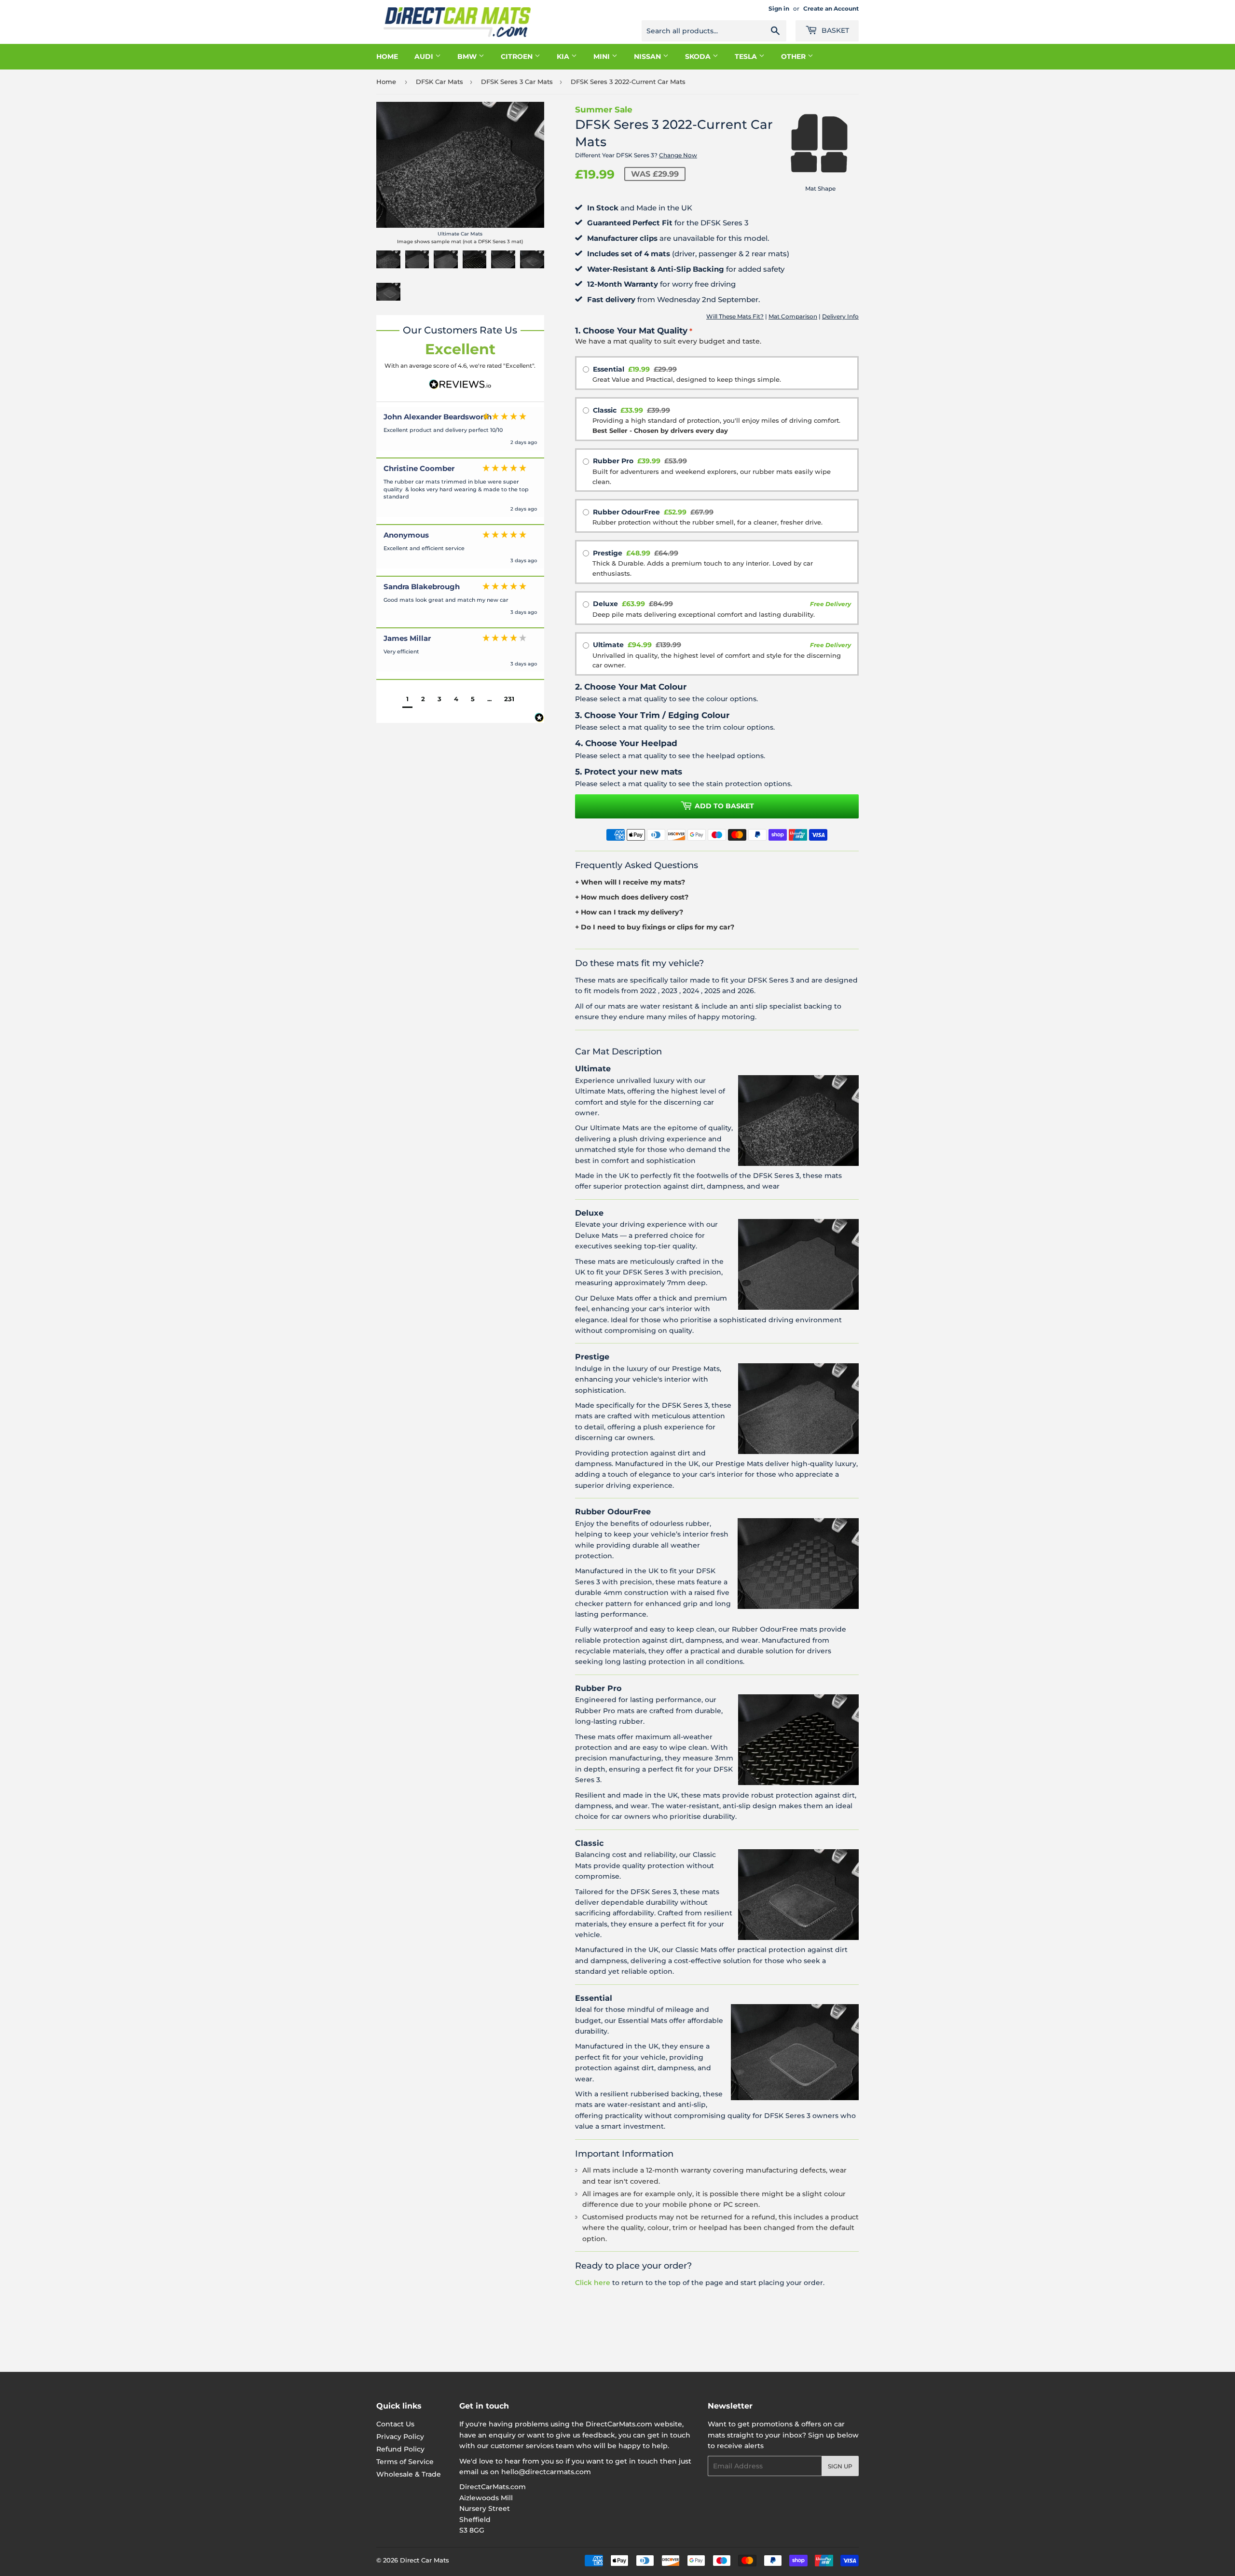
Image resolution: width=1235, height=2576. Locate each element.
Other (794, 56)
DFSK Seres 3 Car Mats (517, 82)
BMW (468, 56)
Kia (564, 56)
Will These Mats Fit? (735, 316)
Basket (834, 30)
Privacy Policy (400, 2437)
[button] (407, 700)
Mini (603, 56)
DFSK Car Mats (439, 82)
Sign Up (840, 2466)
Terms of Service (405, 2462)
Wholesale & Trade (409, 2474)
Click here (593, 2283)
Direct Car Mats (425, 2560)
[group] (460, 433)
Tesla (747, 56)
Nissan (648, 56)
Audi (425, 56)
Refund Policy (400, 2449)
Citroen (518, 56)
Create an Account (831, 8)
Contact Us (395, 2424)
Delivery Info (840, 316)
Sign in (779, 8)
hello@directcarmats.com (546, 2472)
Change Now (678, 155)
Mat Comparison (793, 316)
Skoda (699, 56)
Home (387, 56)
